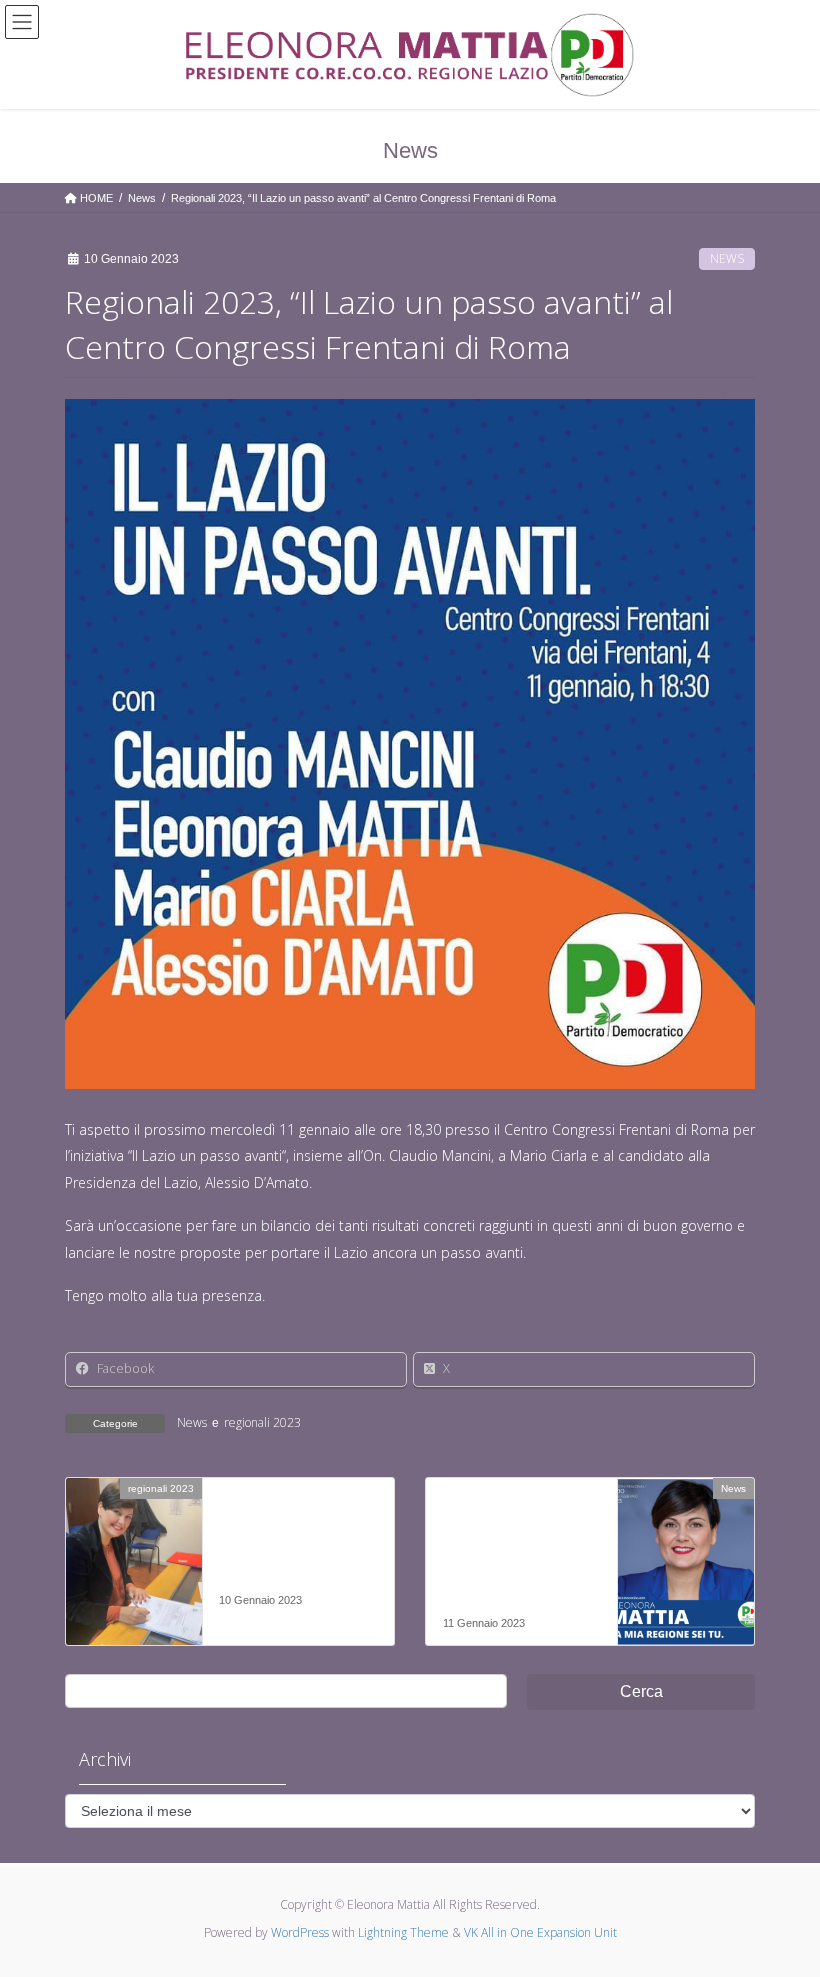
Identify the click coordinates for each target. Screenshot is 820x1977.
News (727, 258)
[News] (686, 1551)
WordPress (300, 1932)
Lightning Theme (403, 1932)
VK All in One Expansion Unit (540, 1932)
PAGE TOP (782, 1900)
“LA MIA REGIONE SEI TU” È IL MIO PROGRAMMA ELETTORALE (509, 1560)
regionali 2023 (262, 1422)
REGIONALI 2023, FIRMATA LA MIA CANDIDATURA (283, 1549)
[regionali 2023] (134, 1551)
